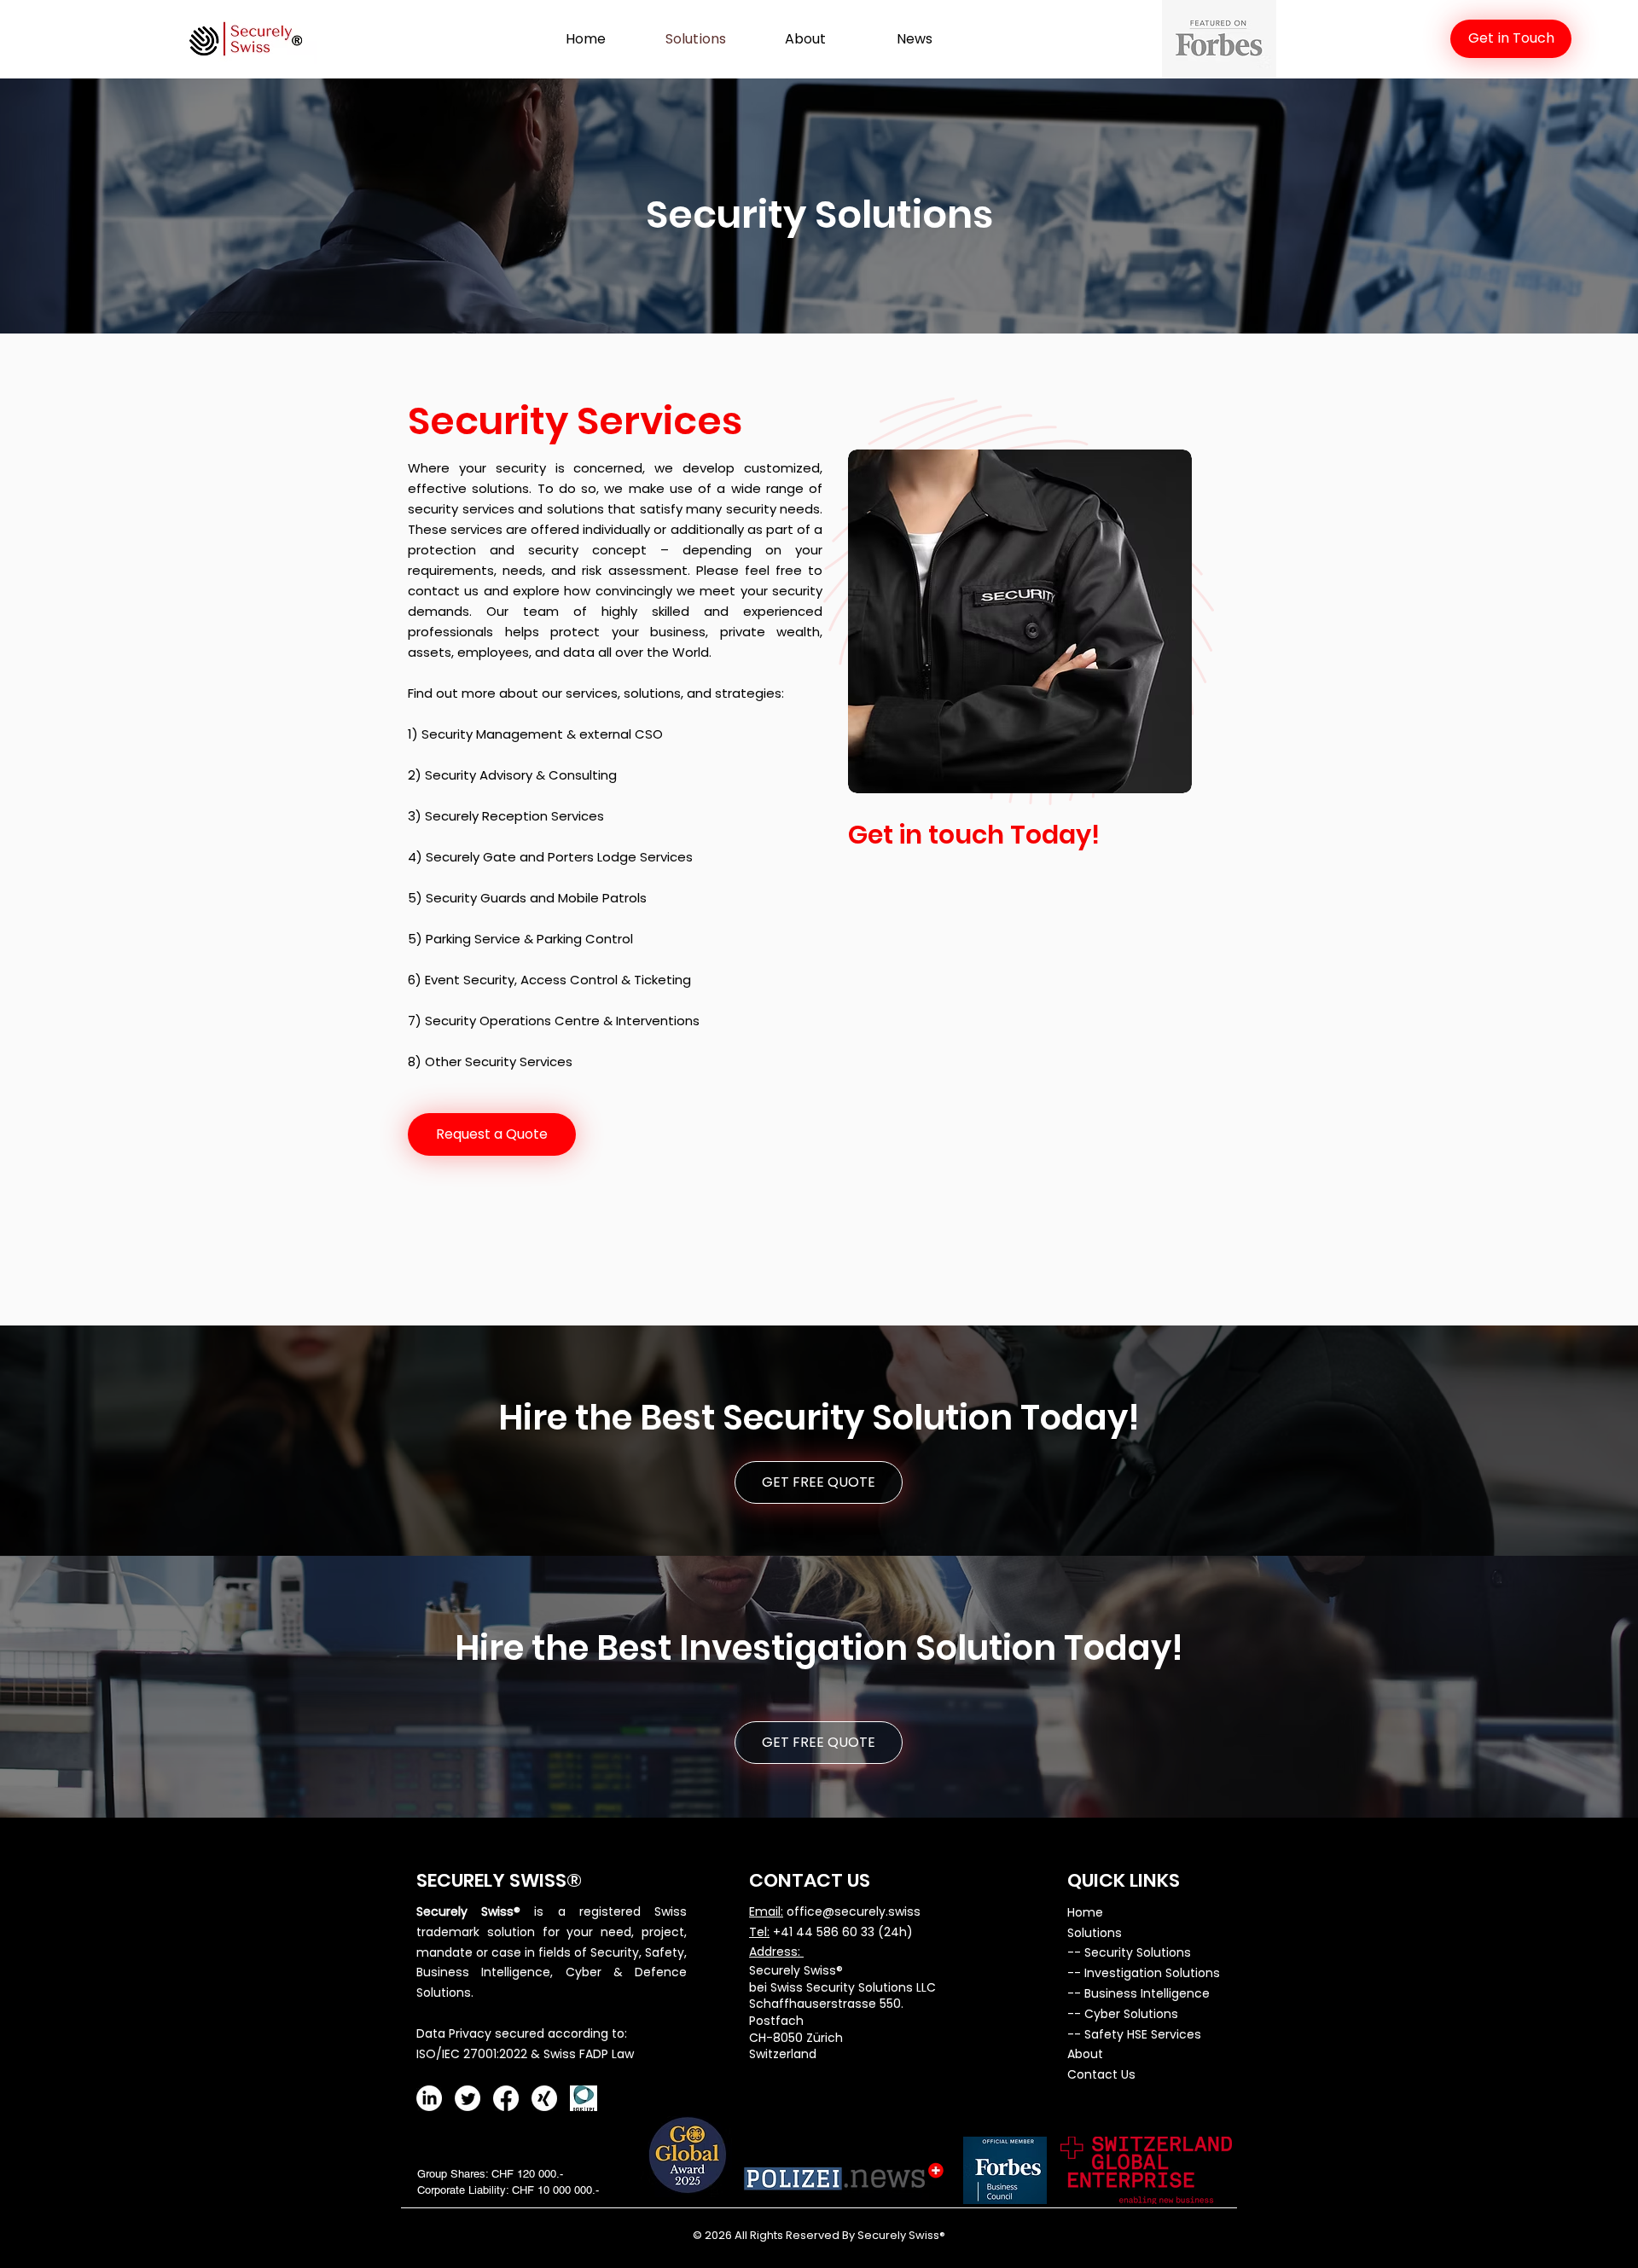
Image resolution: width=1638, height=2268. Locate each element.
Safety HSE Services (1143, 2034)
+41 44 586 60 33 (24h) (843, 1932)
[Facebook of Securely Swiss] (506, 2098)
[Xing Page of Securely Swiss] (544, 2098)
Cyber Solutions (1131, 2014)
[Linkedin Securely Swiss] (429, 2098)
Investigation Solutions (1152, 1973)
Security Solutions (1138, 1952)
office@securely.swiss (854, 1911)
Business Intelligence (1147, 1993)
